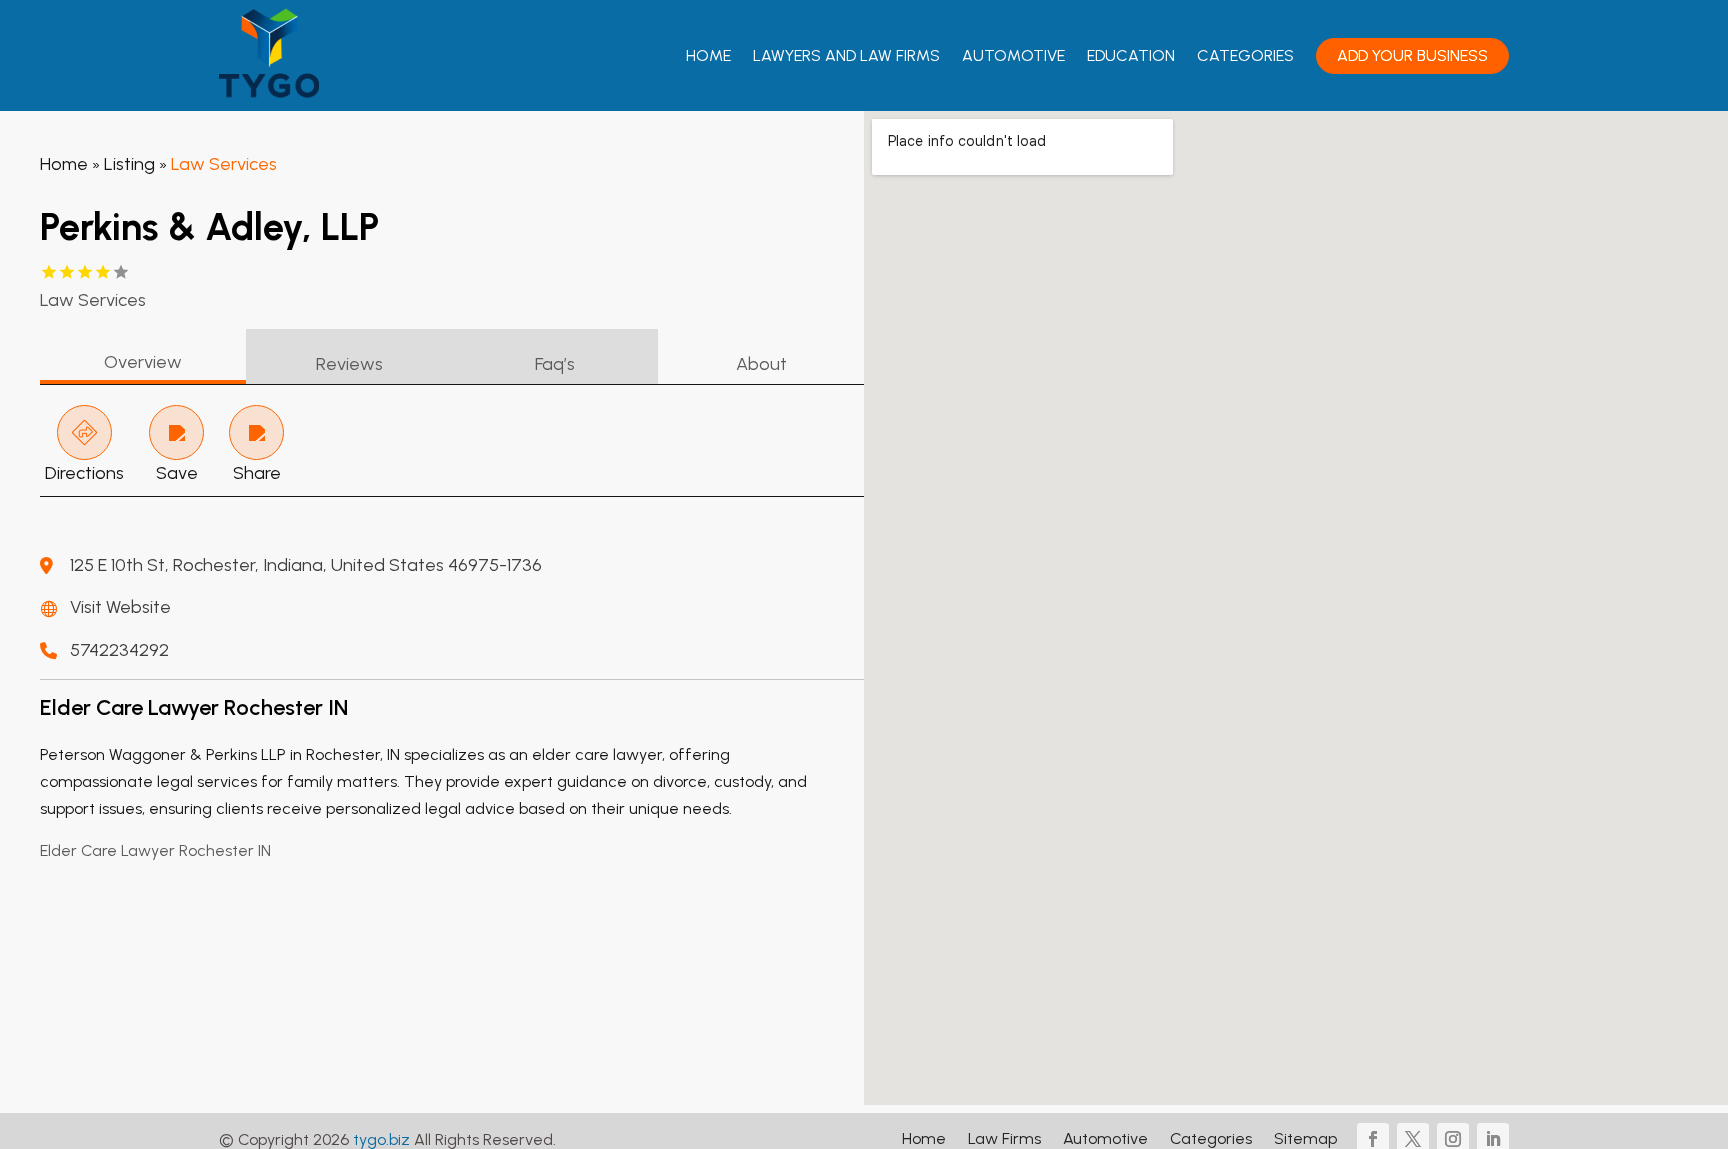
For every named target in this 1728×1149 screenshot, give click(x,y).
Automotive (1013, 55)
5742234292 (119, 650)
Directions (84, 473)
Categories (1245, 55)
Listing (129, 164)
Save (177, 473)
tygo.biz (381, 1139)
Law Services (224, 164)
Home (708, 55)
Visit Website (120, 607)
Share (257, 473)
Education (1131, 55)
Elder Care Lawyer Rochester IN (155, 850)
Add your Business (1412, 55)
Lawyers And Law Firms (846, 55)
